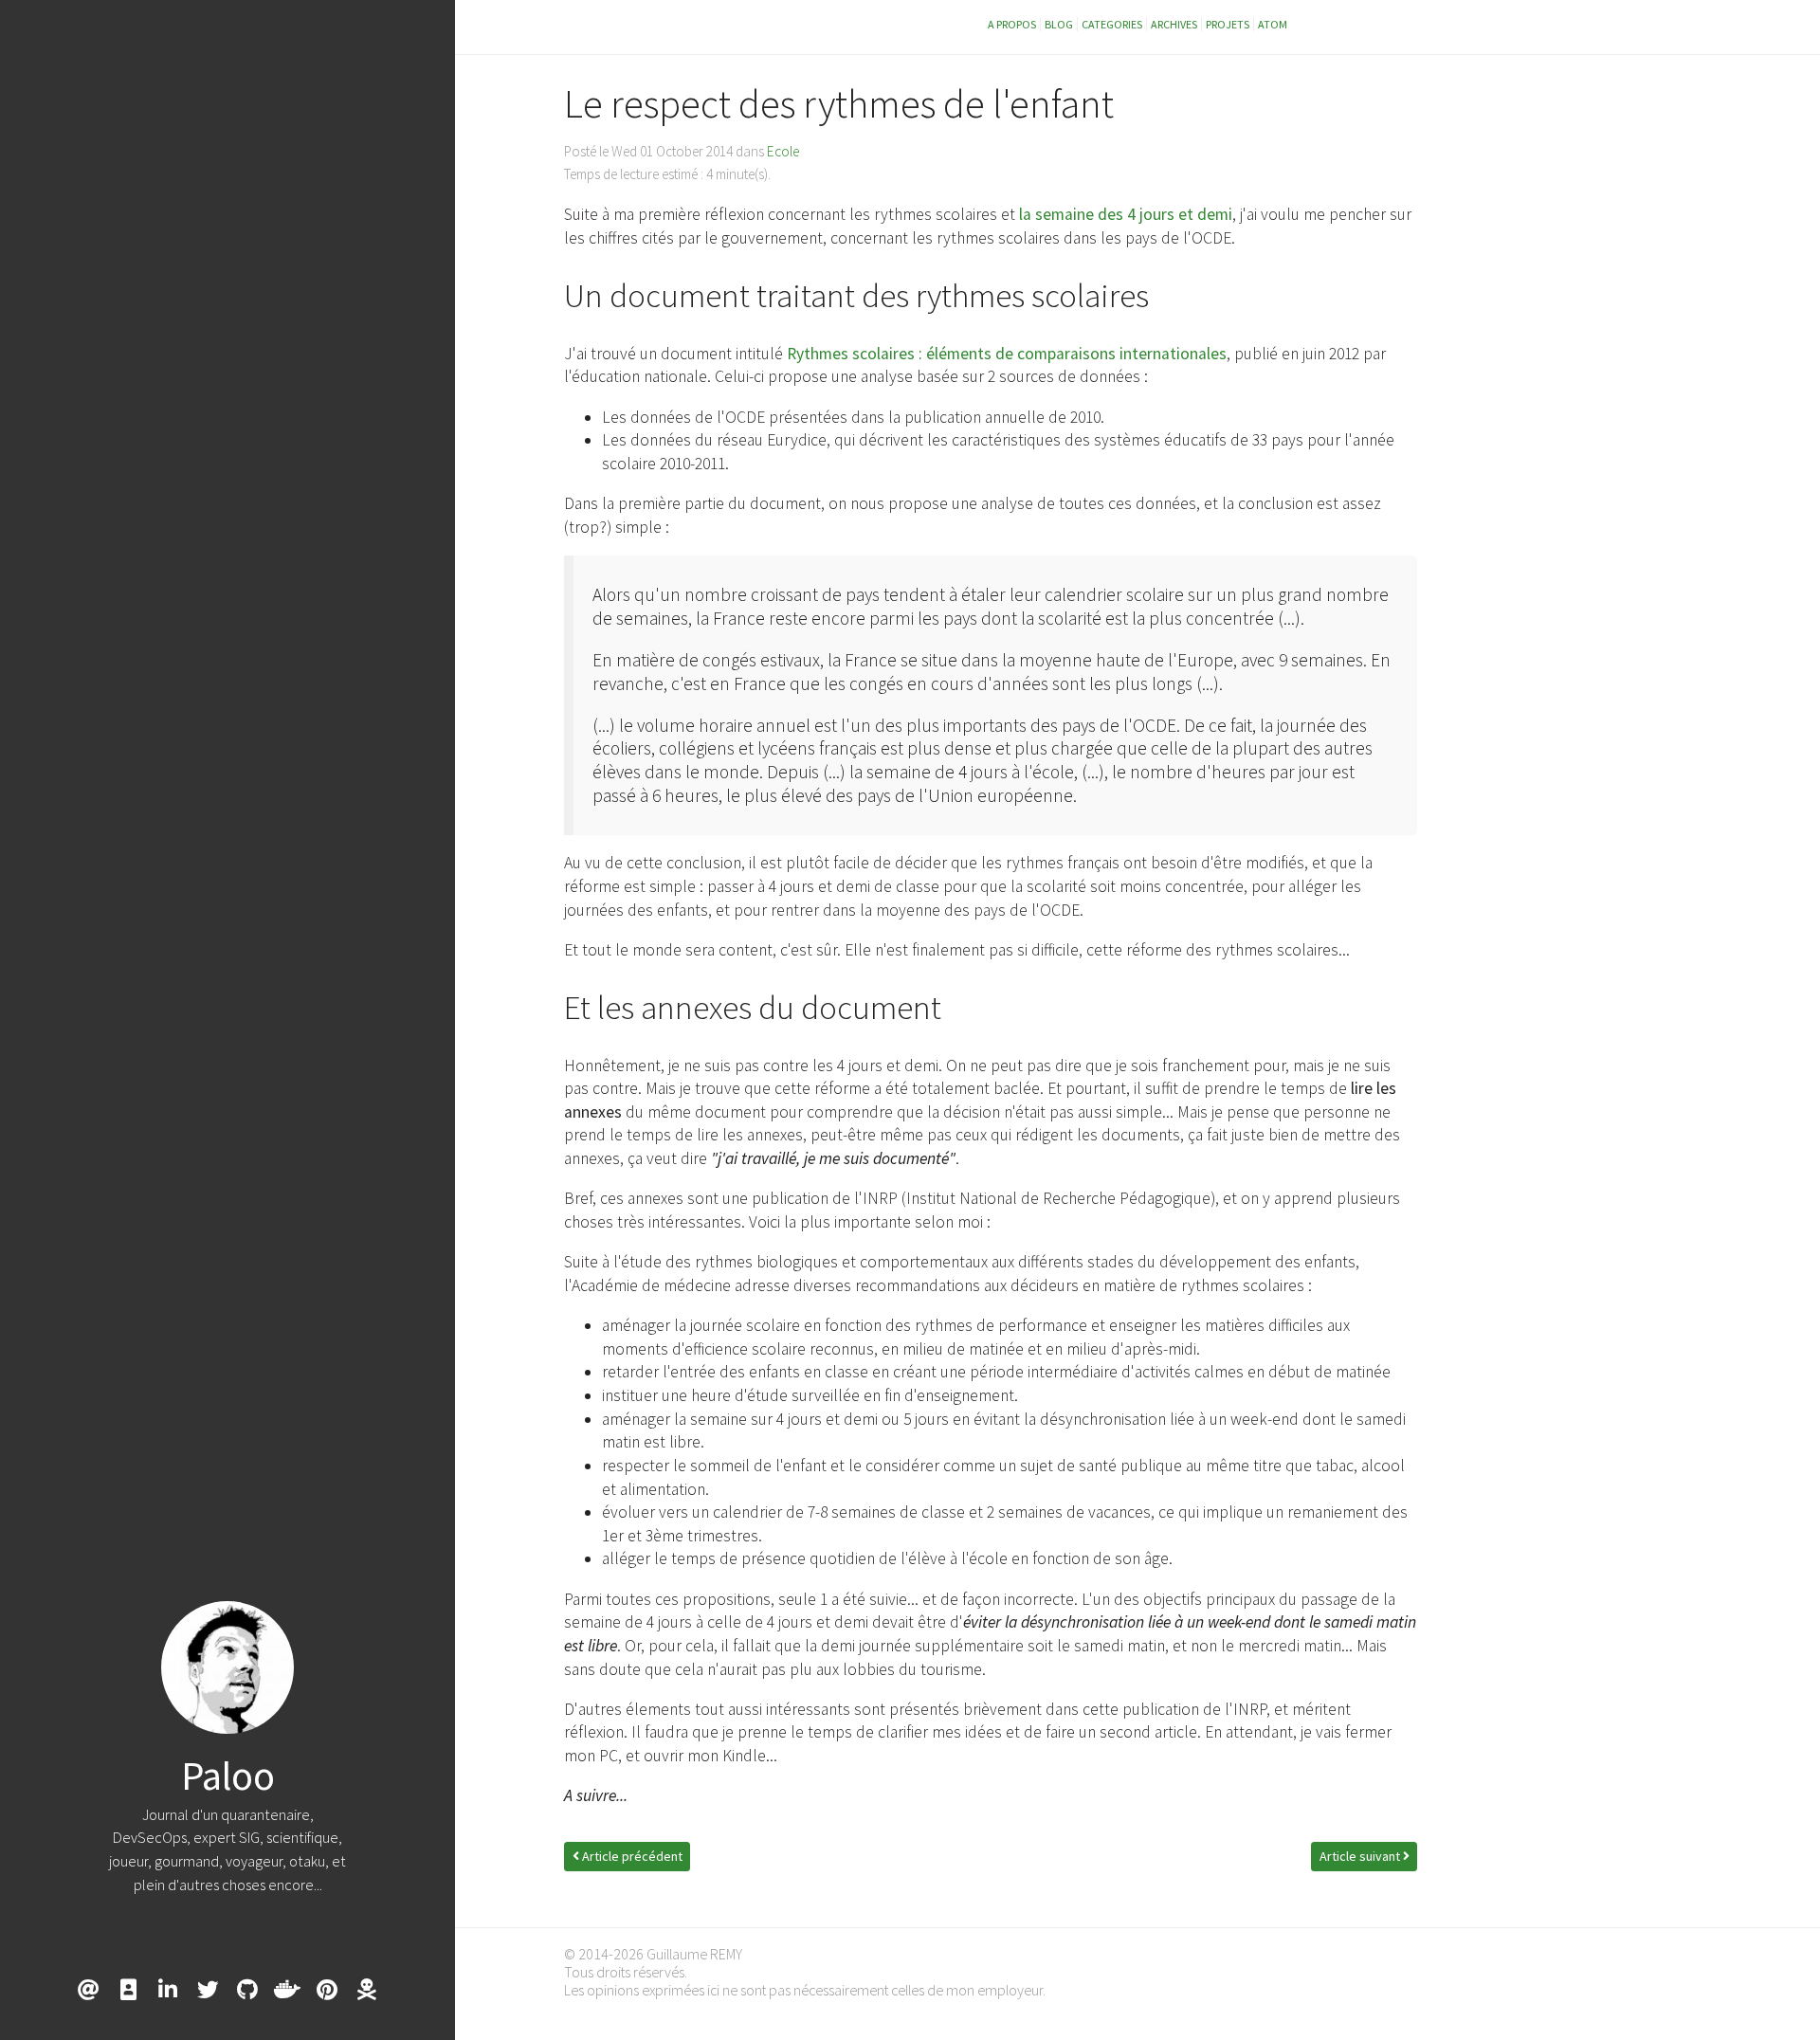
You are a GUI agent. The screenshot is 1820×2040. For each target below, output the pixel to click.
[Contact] (88, 1990)
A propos (1012, 24)
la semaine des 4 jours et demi (1126, 214)
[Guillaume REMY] (128, 1990)
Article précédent (631, 1856)
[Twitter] (208, 1990)
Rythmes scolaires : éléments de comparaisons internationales (1007, 354)
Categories (1112, 24)
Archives (1174, 24)
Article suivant (1361, 1856)
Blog (1059, 24)
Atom (1273, 24)
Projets (1228, 24)
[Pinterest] (327, 1990)
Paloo (228, 1776)
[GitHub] (247, 1990)
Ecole (783, 151)
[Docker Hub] (287, 1990)
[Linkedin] (168, 1990)
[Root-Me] (367, 1990)
